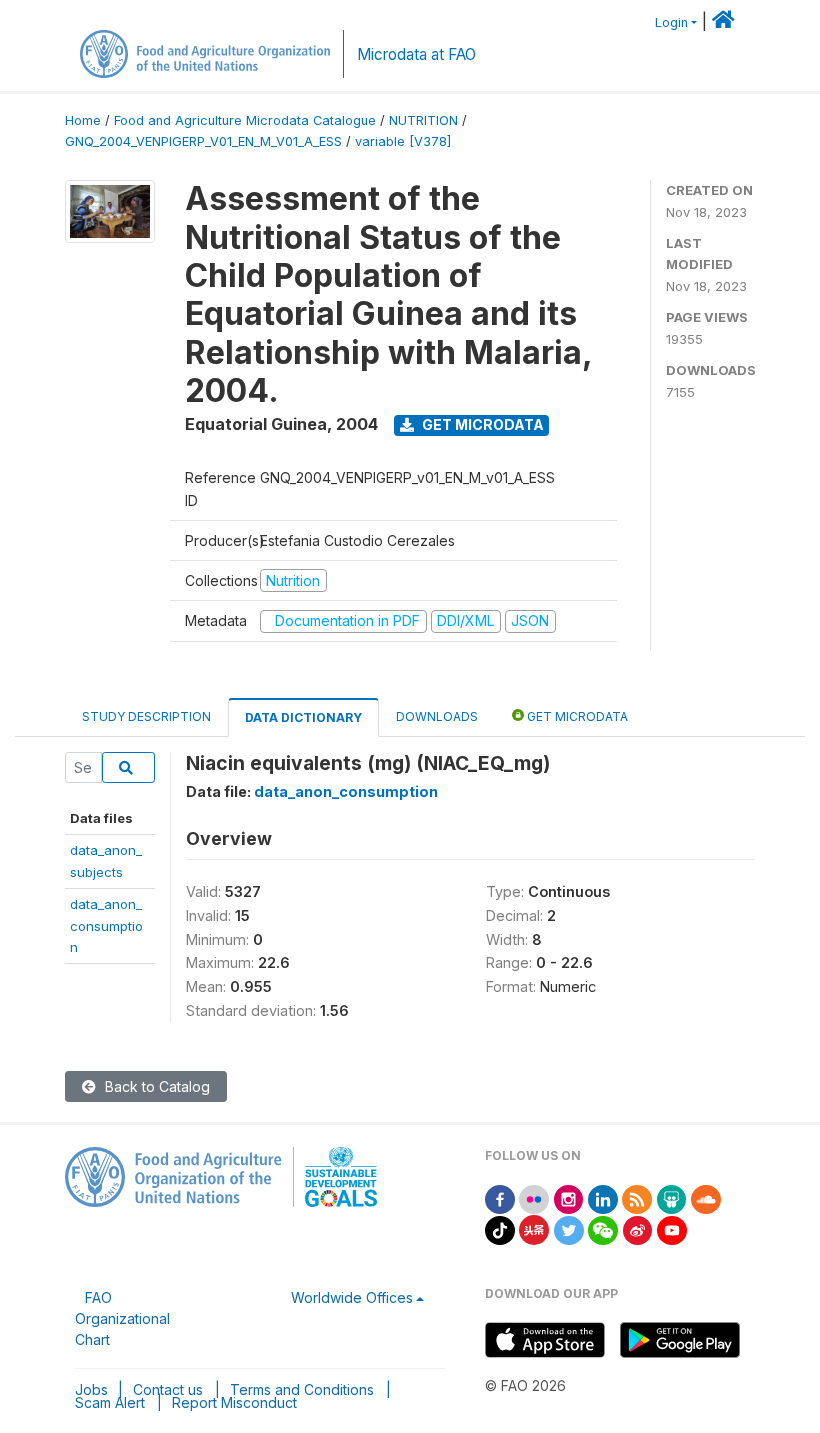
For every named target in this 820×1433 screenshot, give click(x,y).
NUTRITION (423, 120)
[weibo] (638, 1228)
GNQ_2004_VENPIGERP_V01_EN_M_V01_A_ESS (203, 141)
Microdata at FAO (416, 54)
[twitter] (569, 1228)
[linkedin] (603, 1197)
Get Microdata (481, 424)
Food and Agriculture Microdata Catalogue (245, 120)
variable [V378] (403, 141)
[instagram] (569, 1197)
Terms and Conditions (302, 1389)
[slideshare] (672, 1197)
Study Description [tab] (146, 716)
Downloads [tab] (437, 716)
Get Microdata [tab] (576, 716)
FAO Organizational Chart (122, 1318)
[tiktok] (500, 1228)
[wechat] (603, 1228)
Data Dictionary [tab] (303, 717)
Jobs (91, 1389)
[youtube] (672, 1228)
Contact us (168, 1389)
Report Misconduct (234, 1402)
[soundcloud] (706, 1197)
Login (671, 22)
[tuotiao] (534, 1228)
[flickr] (534, 1197)
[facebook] (500, 1197)
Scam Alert (110, 1402)
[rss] (637, 1197)
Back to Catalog (155, 1086)
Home (83, 120)
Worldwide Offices (352, 1297)
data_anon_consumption (106, 925)
